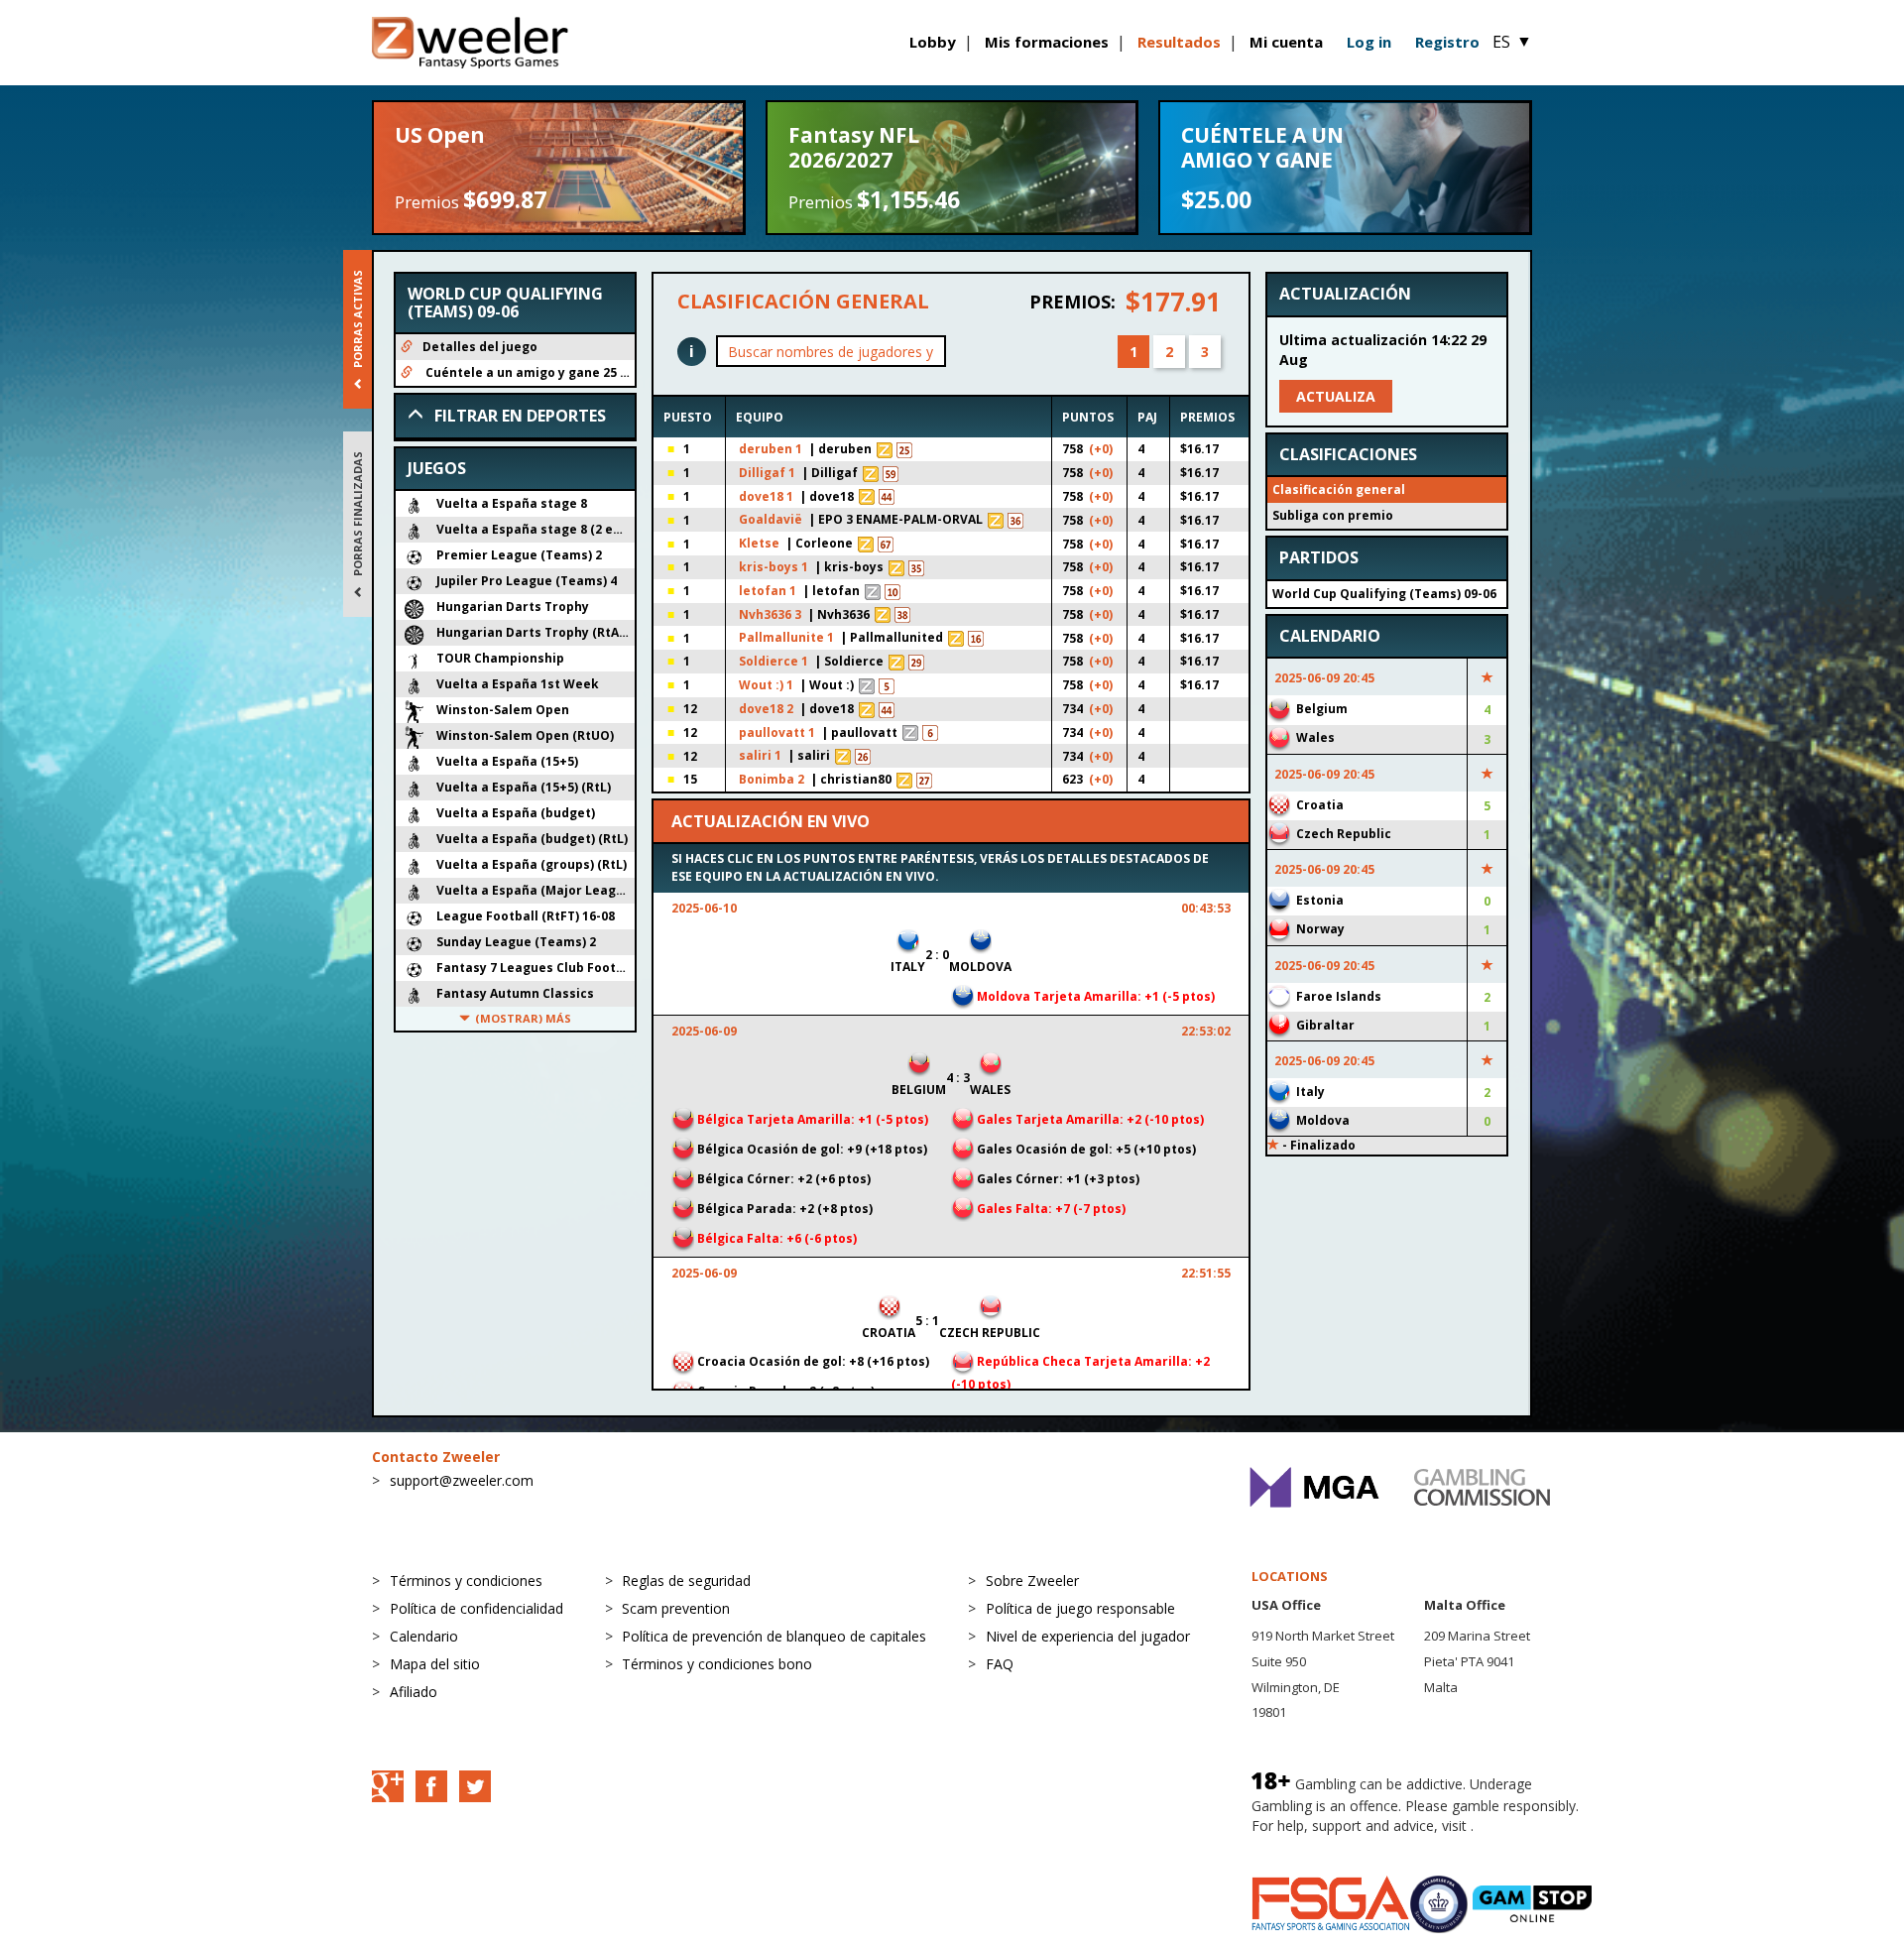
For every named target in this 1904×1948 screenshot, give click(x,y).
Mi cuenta (1286, 42)
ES (1512, 42)
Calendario (424, 1636)
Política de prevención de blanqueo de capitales (774, 1636)
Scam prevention (676, 1608)
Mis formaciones (1047, 42)
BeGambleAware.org (1318, 1845)
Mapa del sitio (435, 1664)
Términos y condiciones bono (717, 1664)
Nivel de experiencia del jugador (1088, 1636)
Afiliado (414, 1692)
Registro (1447, 42)
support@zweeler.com (462, 1480)
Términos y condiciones (466, 1581)
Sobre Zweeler (1032, 1581)
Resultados (1179, 42)
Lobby (933, 42)
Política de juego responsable (1080, 1608)
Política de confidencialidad (476, 1608)
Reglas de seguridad (686, 1581)
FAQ (1000, 1664)
